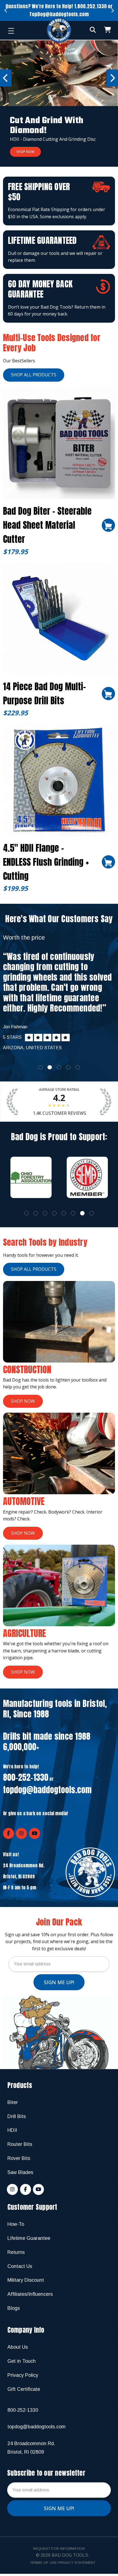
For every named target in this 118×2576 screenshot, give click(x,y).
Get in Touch (22, 2361)
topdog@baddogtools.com (47, 1790)
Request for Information (59, 2549)
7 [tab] (82, 1213)
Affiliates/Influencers (30, 2294)
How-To (16, 2224)
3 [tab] (59, 1067)
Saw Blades (20, 2172)
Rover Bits (19, 2158)
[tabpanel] (59, 993)
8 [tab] (92, 1213)
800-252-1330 (26, 1777)
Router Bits (20, 2144)
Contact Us (20, 2266)
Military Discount (26, 2280)
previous (6, 78)
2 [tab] (50, 1067)
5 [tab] (78, 1067)
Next (112, 11)
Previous (6, 11)
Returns (16, 2252)
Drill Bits (17, 2116)
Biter (13, 2102)
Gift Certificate (24, 2389)
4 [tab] (68, 1067)
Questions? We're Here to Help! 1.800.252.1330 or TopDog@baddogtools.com (59, 10)
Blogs (14, 2308)
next (112, 78)
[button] (59, 103)
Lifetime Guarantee (29, 2238)
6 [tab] (73, 1213)
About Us (18, 2347)
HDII (12, 2130)
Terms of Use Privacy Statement (63, 2563)
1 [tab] (40, 1067)
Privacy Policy (23, 2375)
